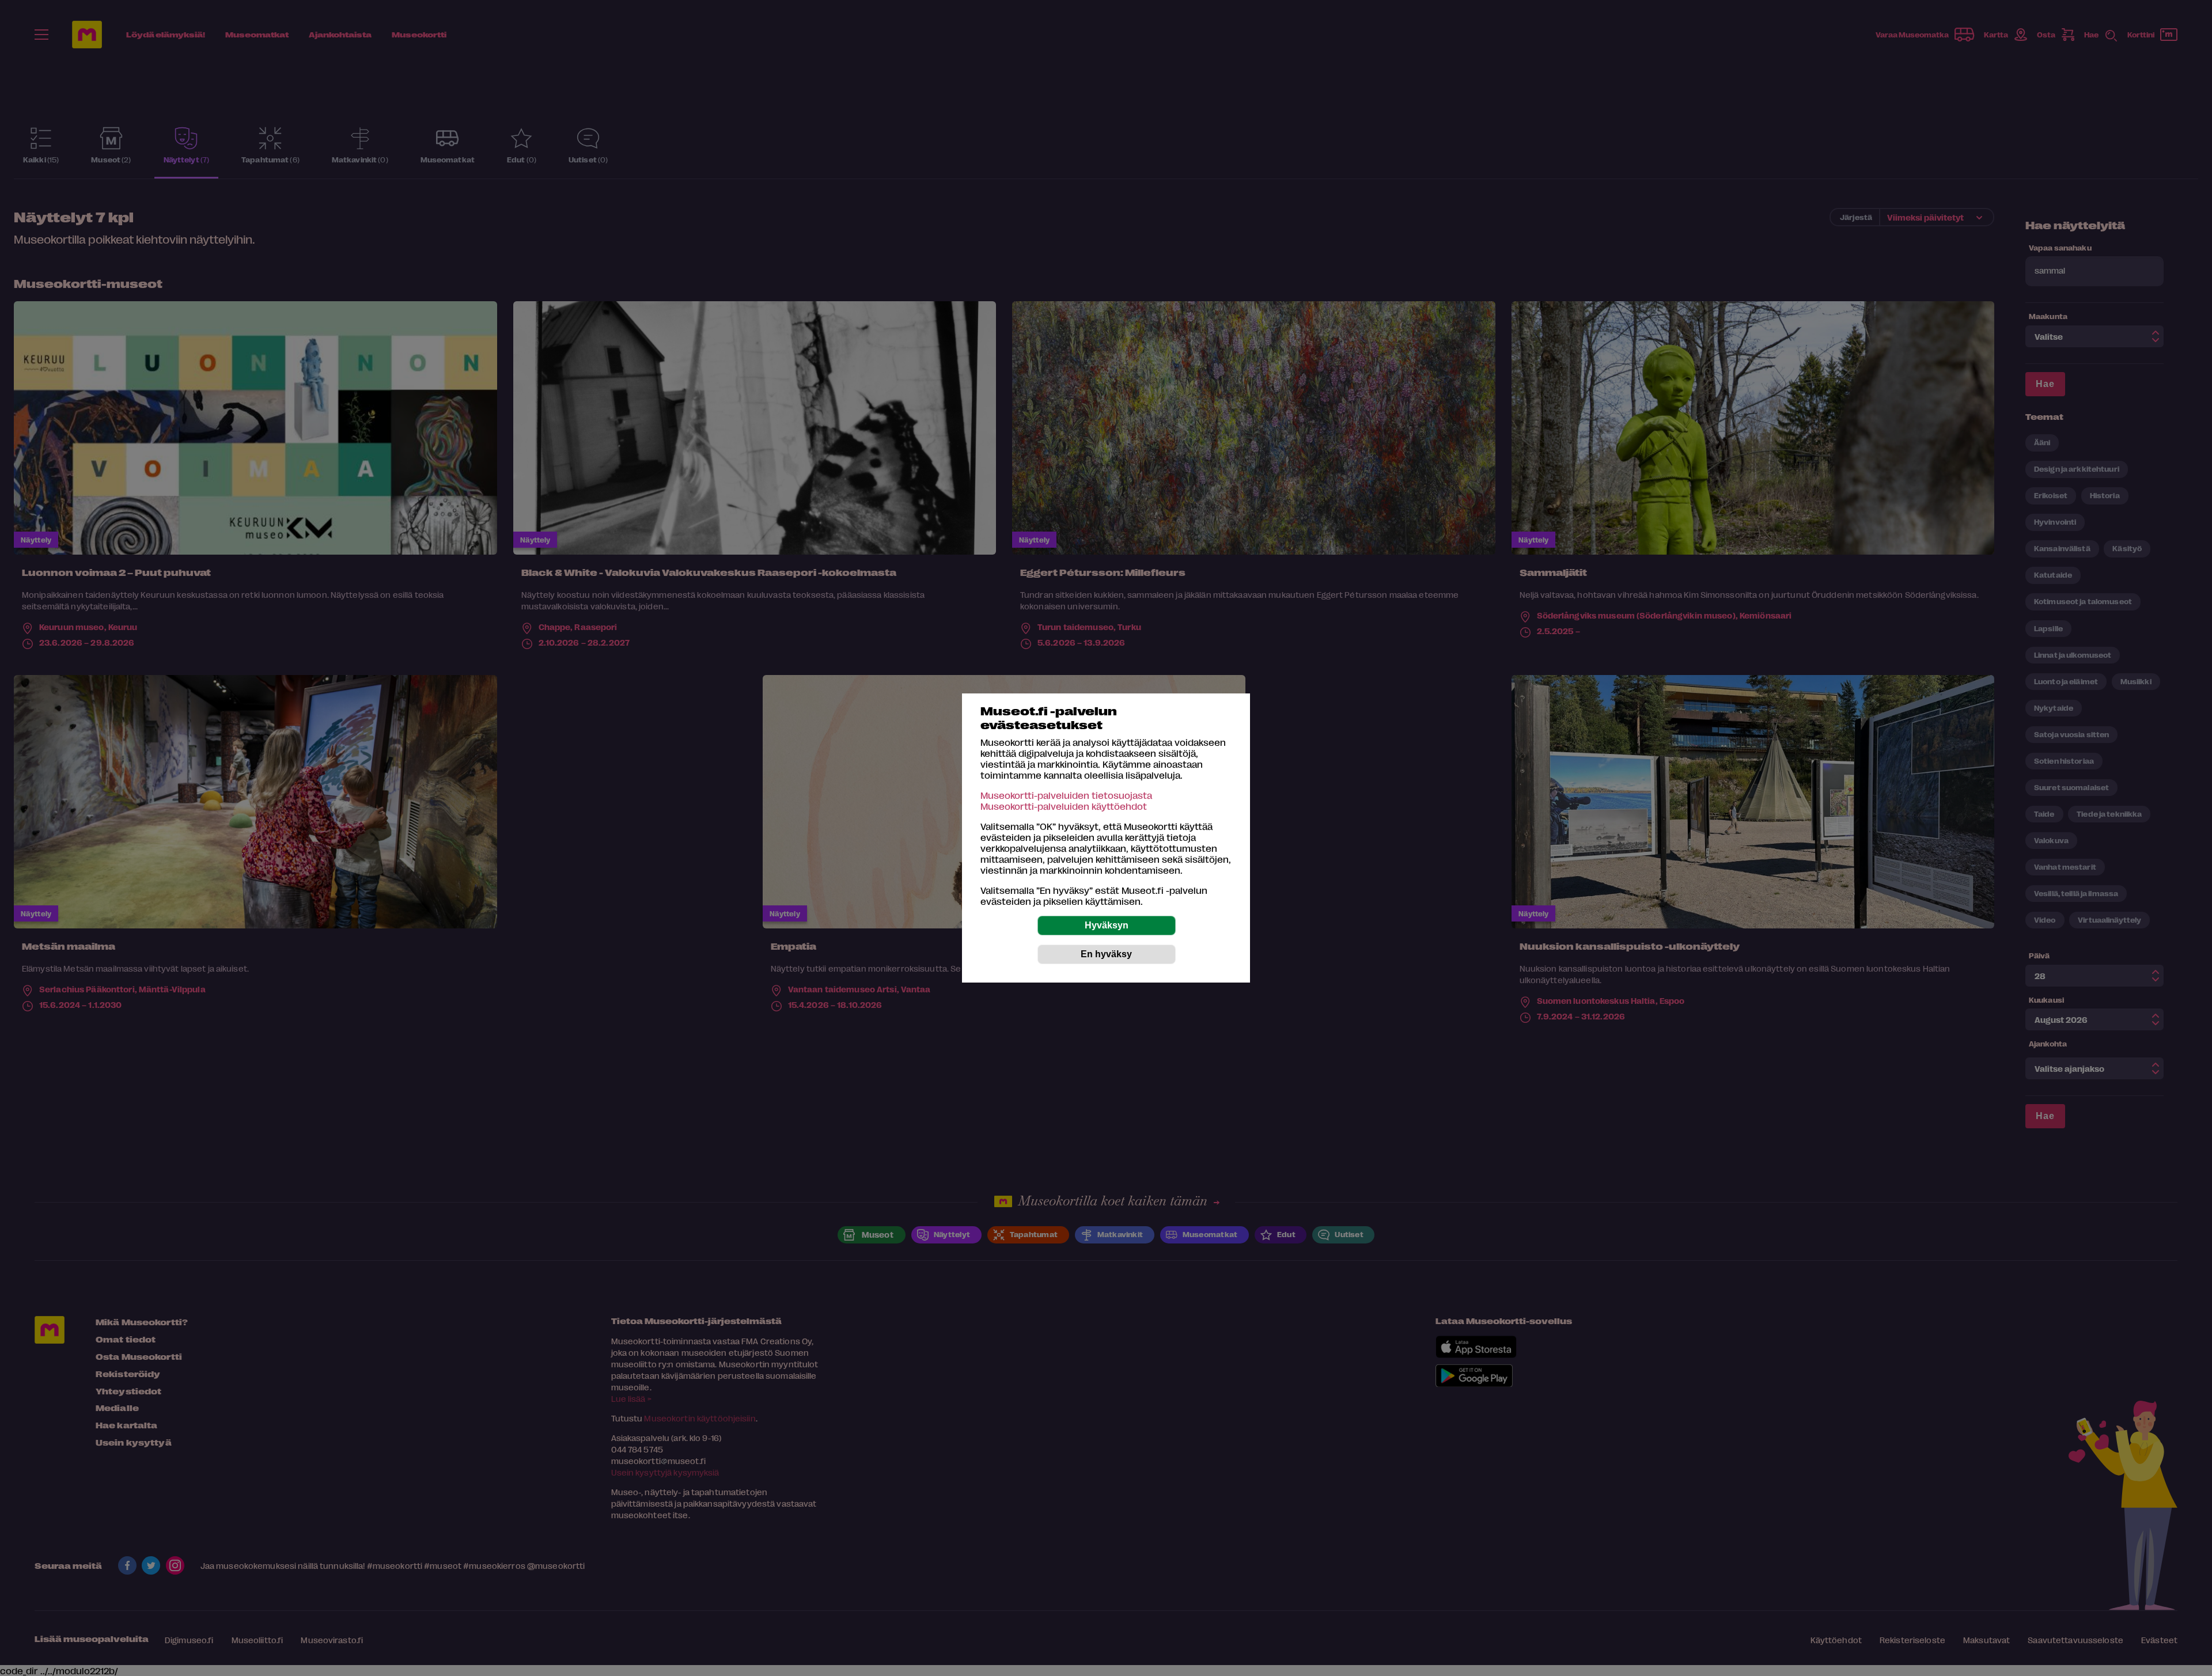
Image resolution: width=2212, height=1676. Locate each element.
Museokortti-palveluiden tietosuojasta (1066, 795)
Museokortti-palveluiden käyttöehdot (1064, 806)
